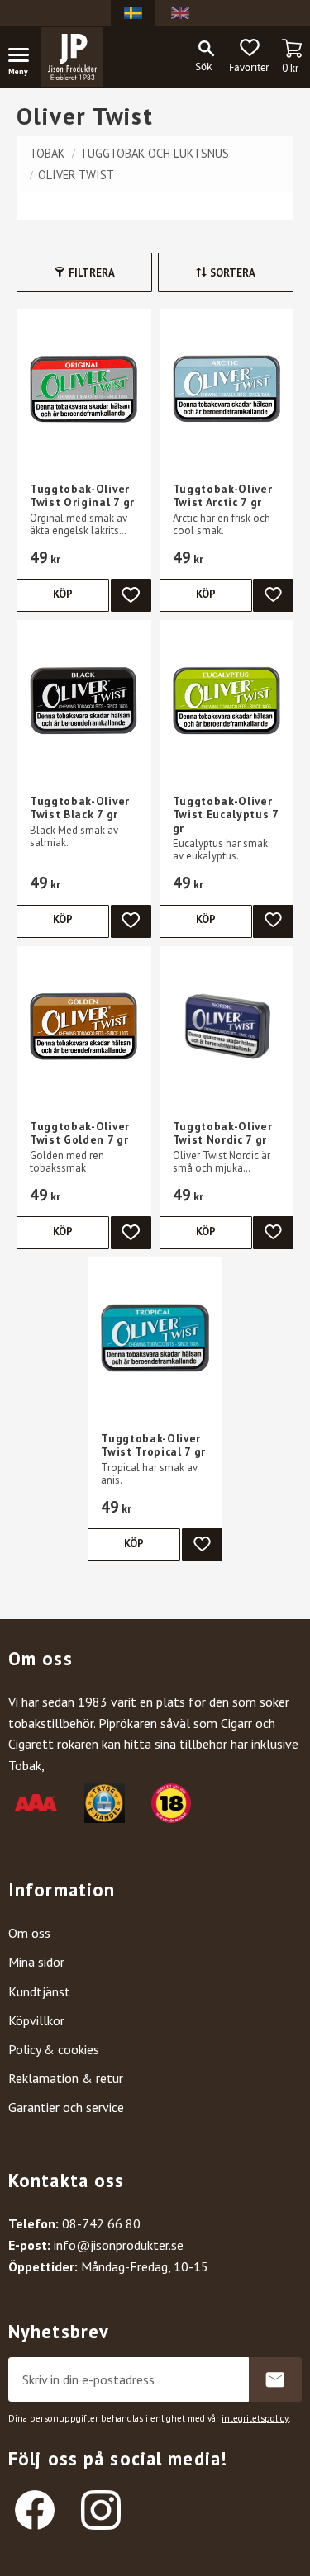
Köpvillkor (36, 2020)
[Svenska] (133, 13)
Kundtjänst (39, 1991)
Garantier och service (66, 2107)
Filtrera (92, 273)
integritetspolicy (255, 2418)
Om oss (29, 1933)
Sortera (233, 273)
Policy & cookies (54, 2049)
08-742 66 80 (101, 2223)
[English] (180, 13)
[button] (25, 58)
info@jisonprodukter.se (119, 2245)
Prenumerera (275, 2379)
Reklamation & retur (66, 2078)
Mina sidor (36, 1962)
